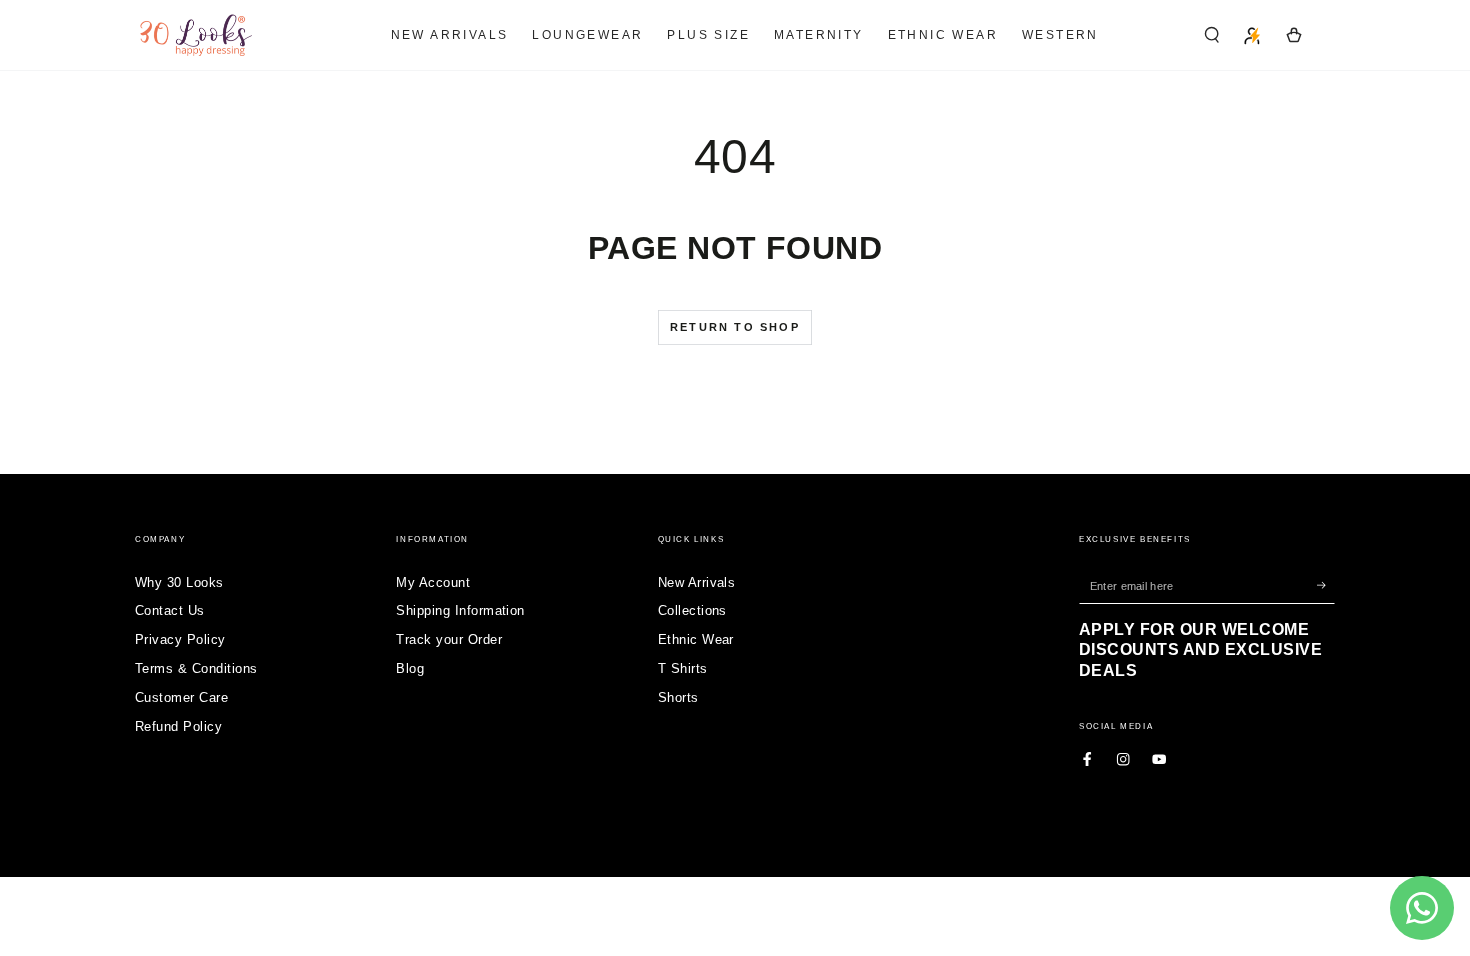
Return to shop (735, 327)
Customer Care (181, 697)
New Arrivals (697, 582)
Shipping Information (460, 610)
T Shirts (683, 668)
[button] (1212, 34)
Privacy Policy (180, 639)
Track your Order (449, 639)
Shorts (678, 697)
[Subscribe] (1326, 585)
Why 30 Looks (179, 582)
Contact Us (170, 610)
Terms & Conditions (196, 668)
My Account (433, 582)
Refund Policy (178, 726)
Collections (692, 610)
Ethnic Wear (696, 639)
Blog (410, 668)
